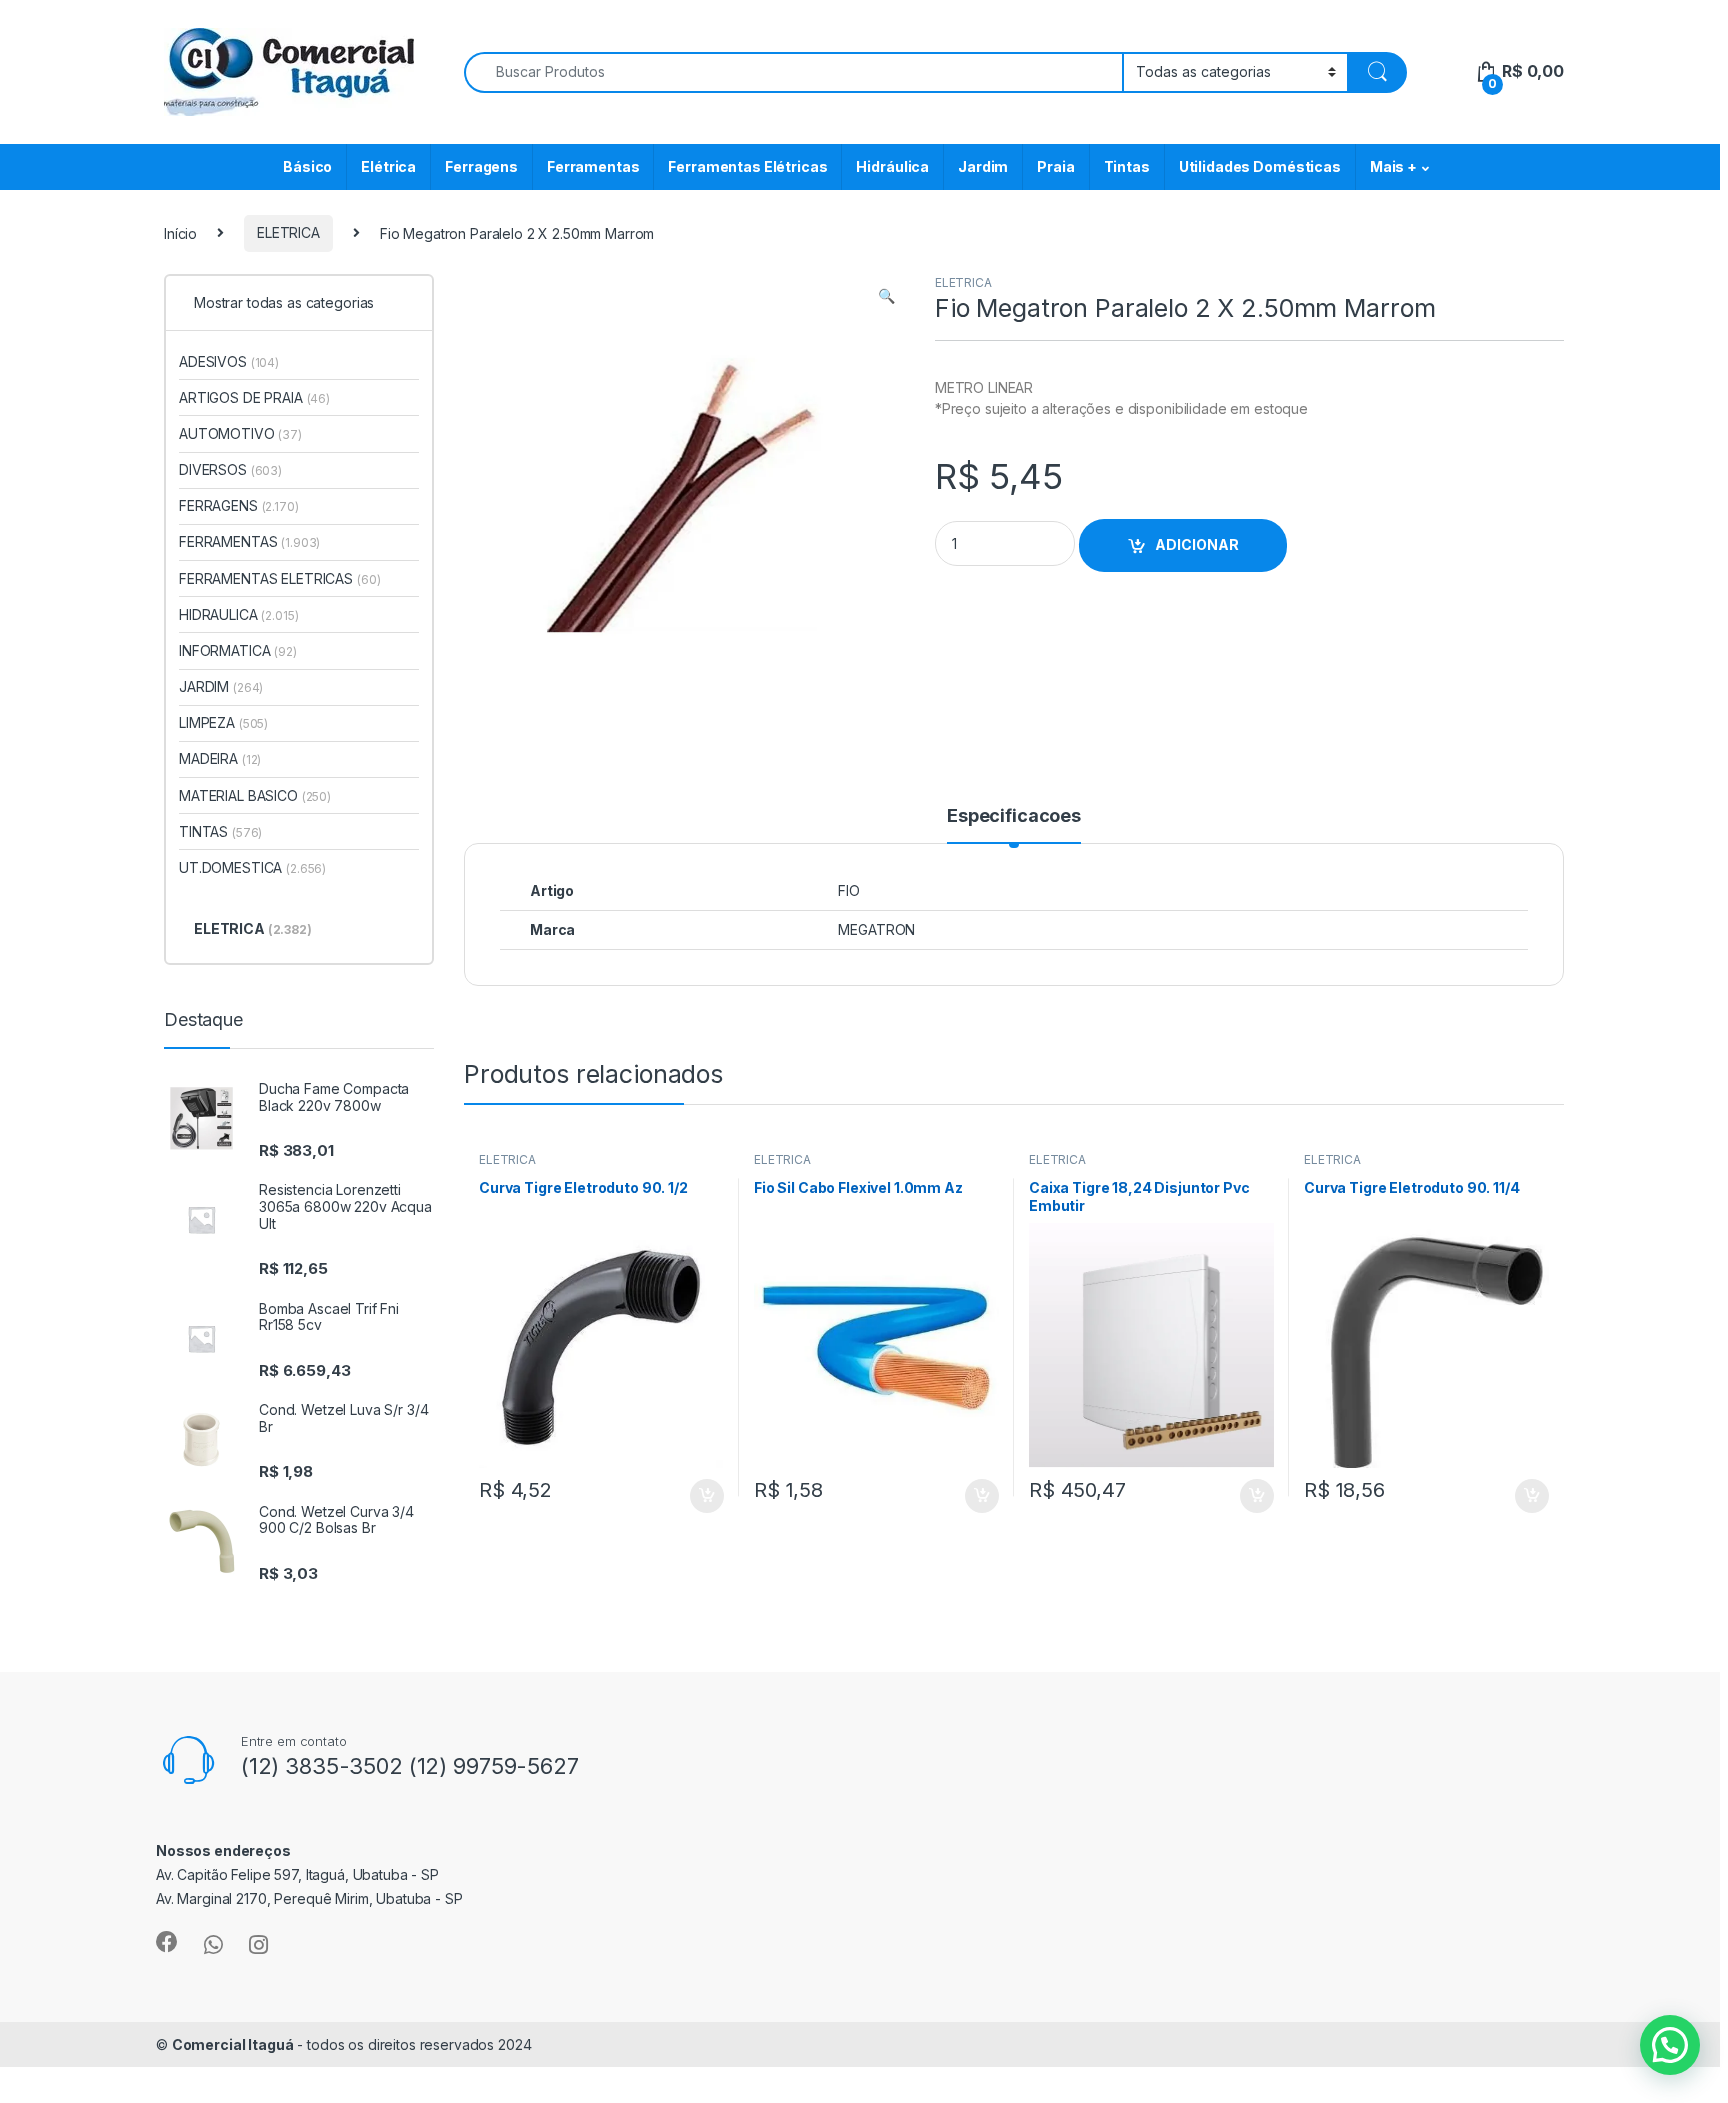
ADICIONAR (1197, 544)
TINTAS (220, 831)
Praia (1055, 166)
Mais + (1393, 166)
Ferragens (481, 166)
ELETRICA (288, 232)
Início (180, 232)
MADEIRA (220, 758)
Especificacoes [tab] (1014, 816)
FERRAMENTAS (249, 541)
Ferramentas (593, 166)
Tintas (1127, 166)
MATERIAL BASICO (255, 795)
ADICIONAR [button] (687, 1496)
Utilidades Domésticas (1260, 166)
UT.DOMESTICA (252, 867)
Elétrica (388, 166)
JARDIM (221, 686)
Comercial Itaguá (233, 2044)
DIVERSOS (230, 469)
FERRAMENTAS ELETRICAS (279, 578)
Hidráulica (892, 166)
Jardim (983, 166)
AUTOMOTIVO (240, 433)
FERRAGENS (239, 505)
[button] (886, 296)
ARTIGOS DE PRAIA (254, 397)
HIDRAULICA (239, 614)
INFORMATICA (238, 650)
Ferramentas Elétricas (747, 166)
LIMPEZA (223, 722)
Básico (307, 166)
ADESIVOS (229, 361)
